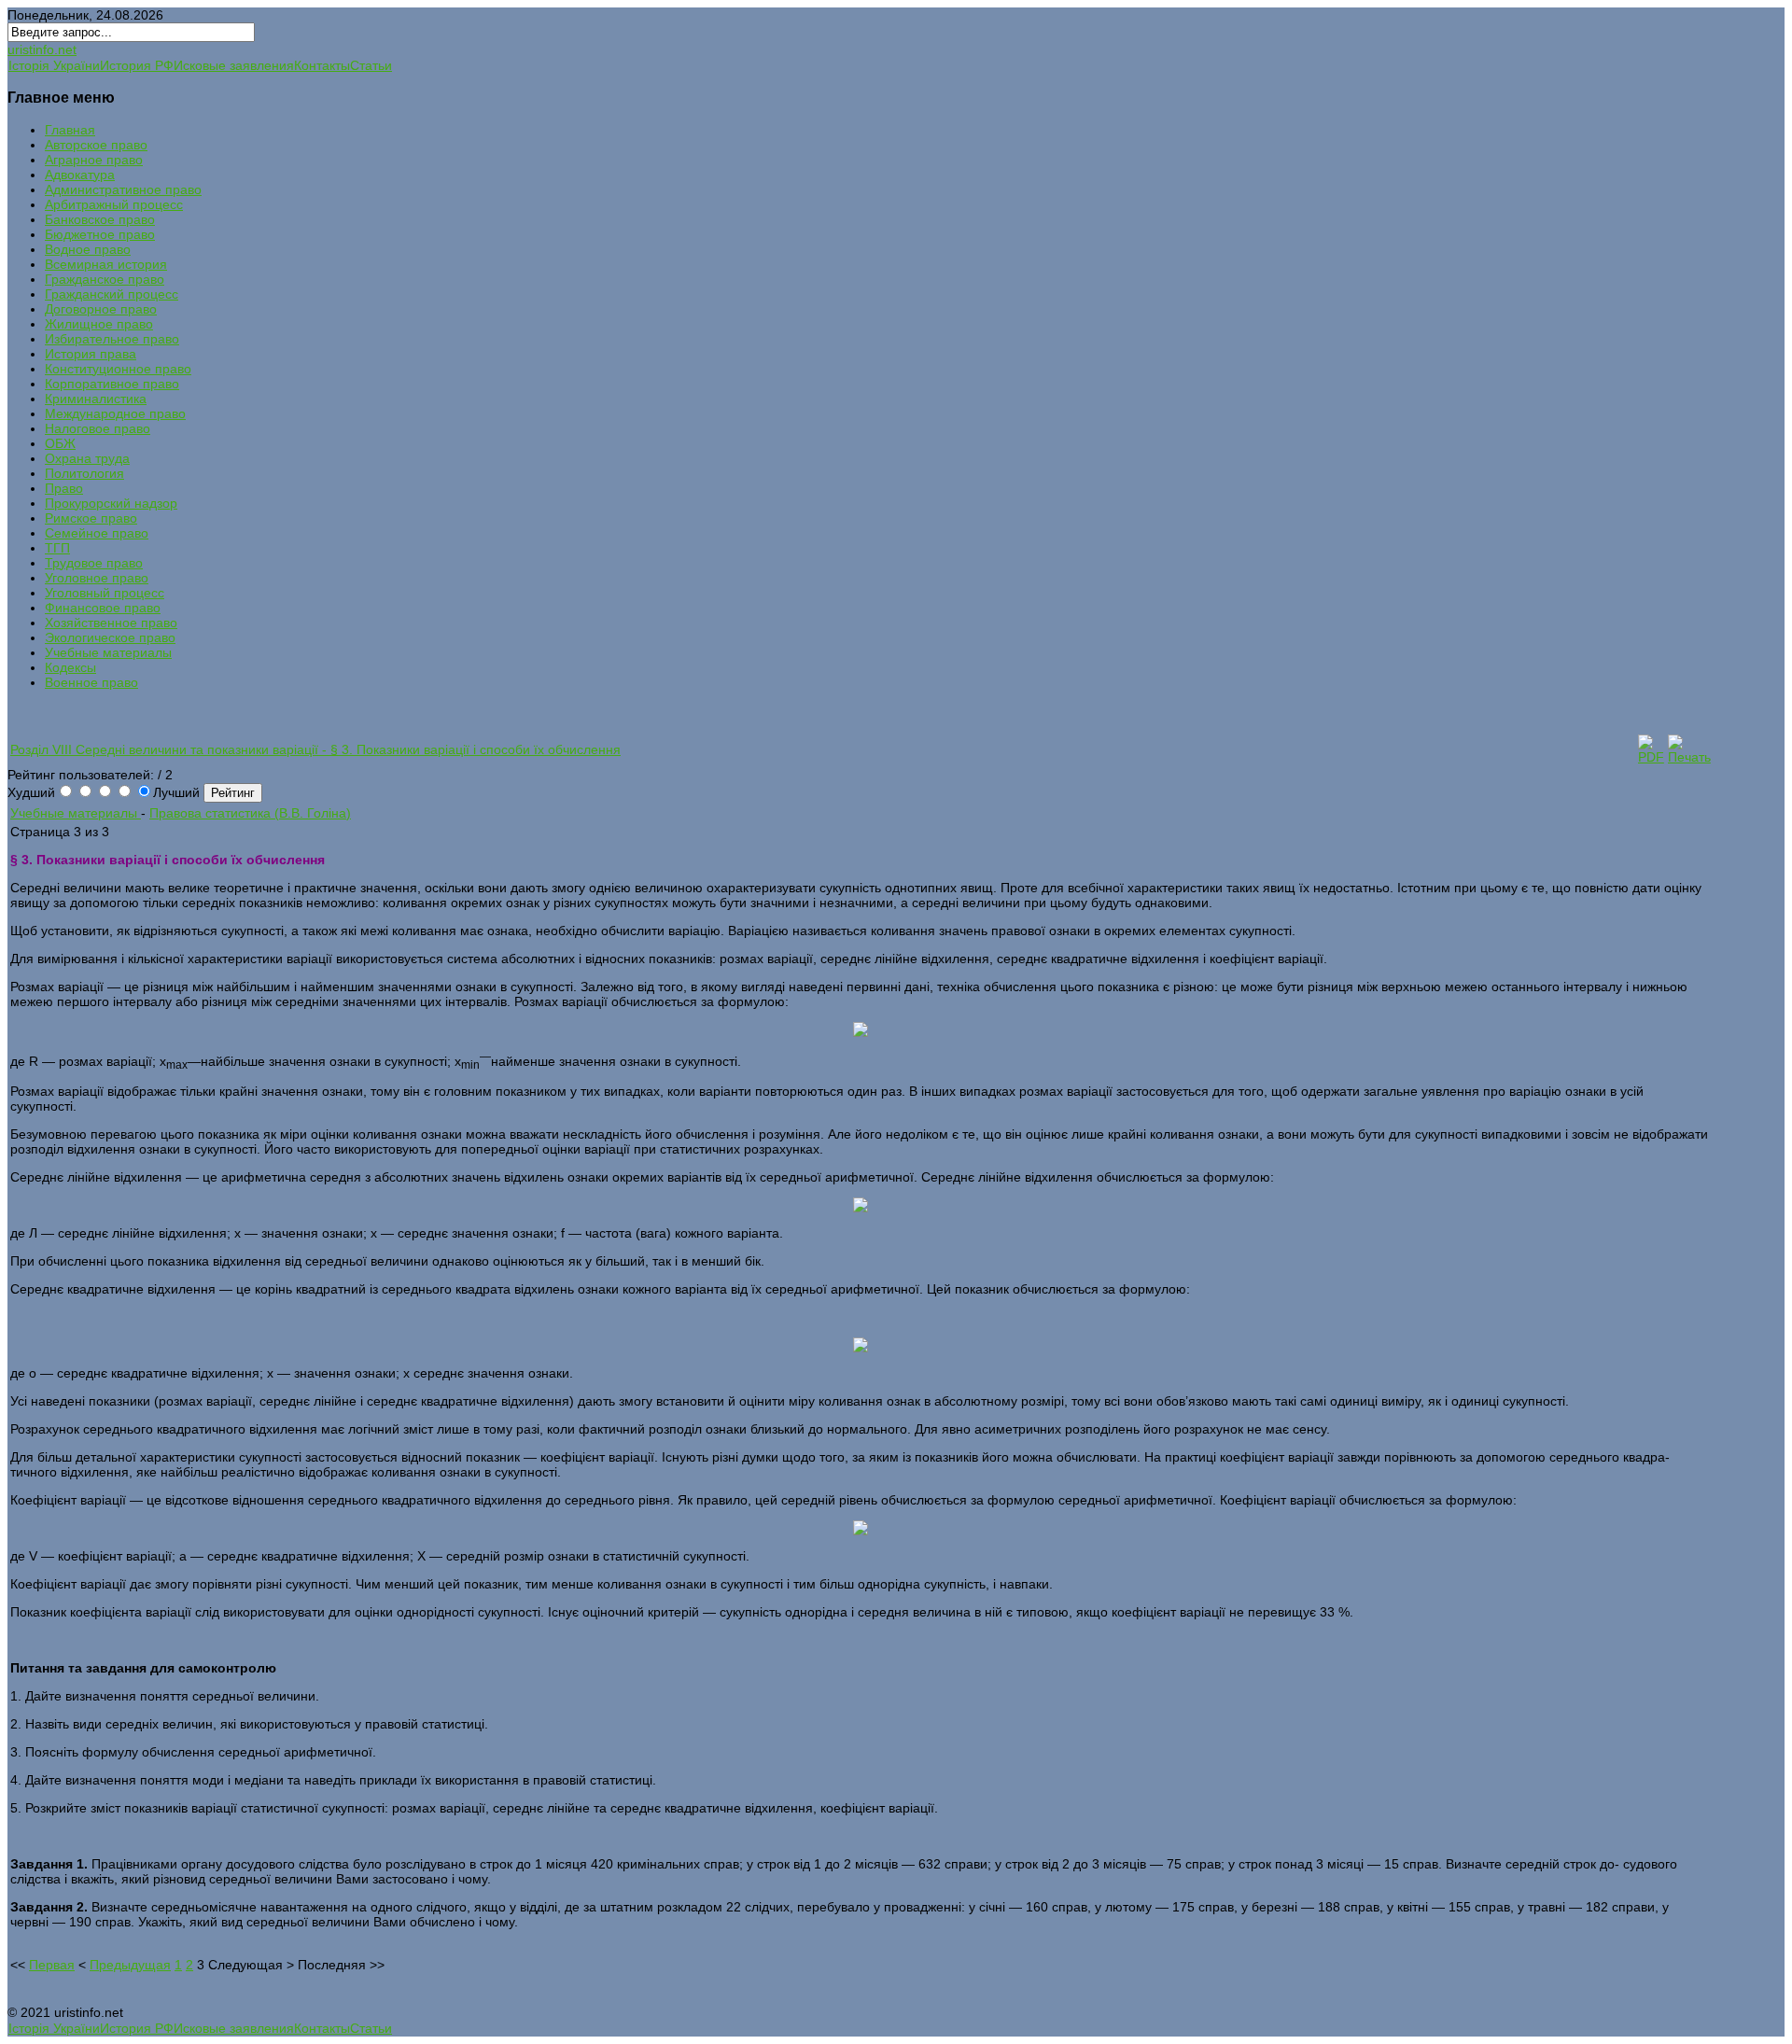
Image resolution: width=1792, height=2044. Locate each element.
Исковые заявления (234, 65)
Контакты (322, 65)
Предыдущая (130, 1965)
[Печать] (1689, 757)
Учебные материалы (76, 813)
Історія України (54, 65)
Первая (52, 1965)
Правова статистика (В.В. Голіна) (250, 813)
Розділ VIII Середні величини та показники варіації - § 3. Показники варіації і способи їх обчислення (315, 749)
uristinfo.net (42, 49)
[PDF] (1651, 757)
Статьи (371, 65)
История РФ (137, 65)
